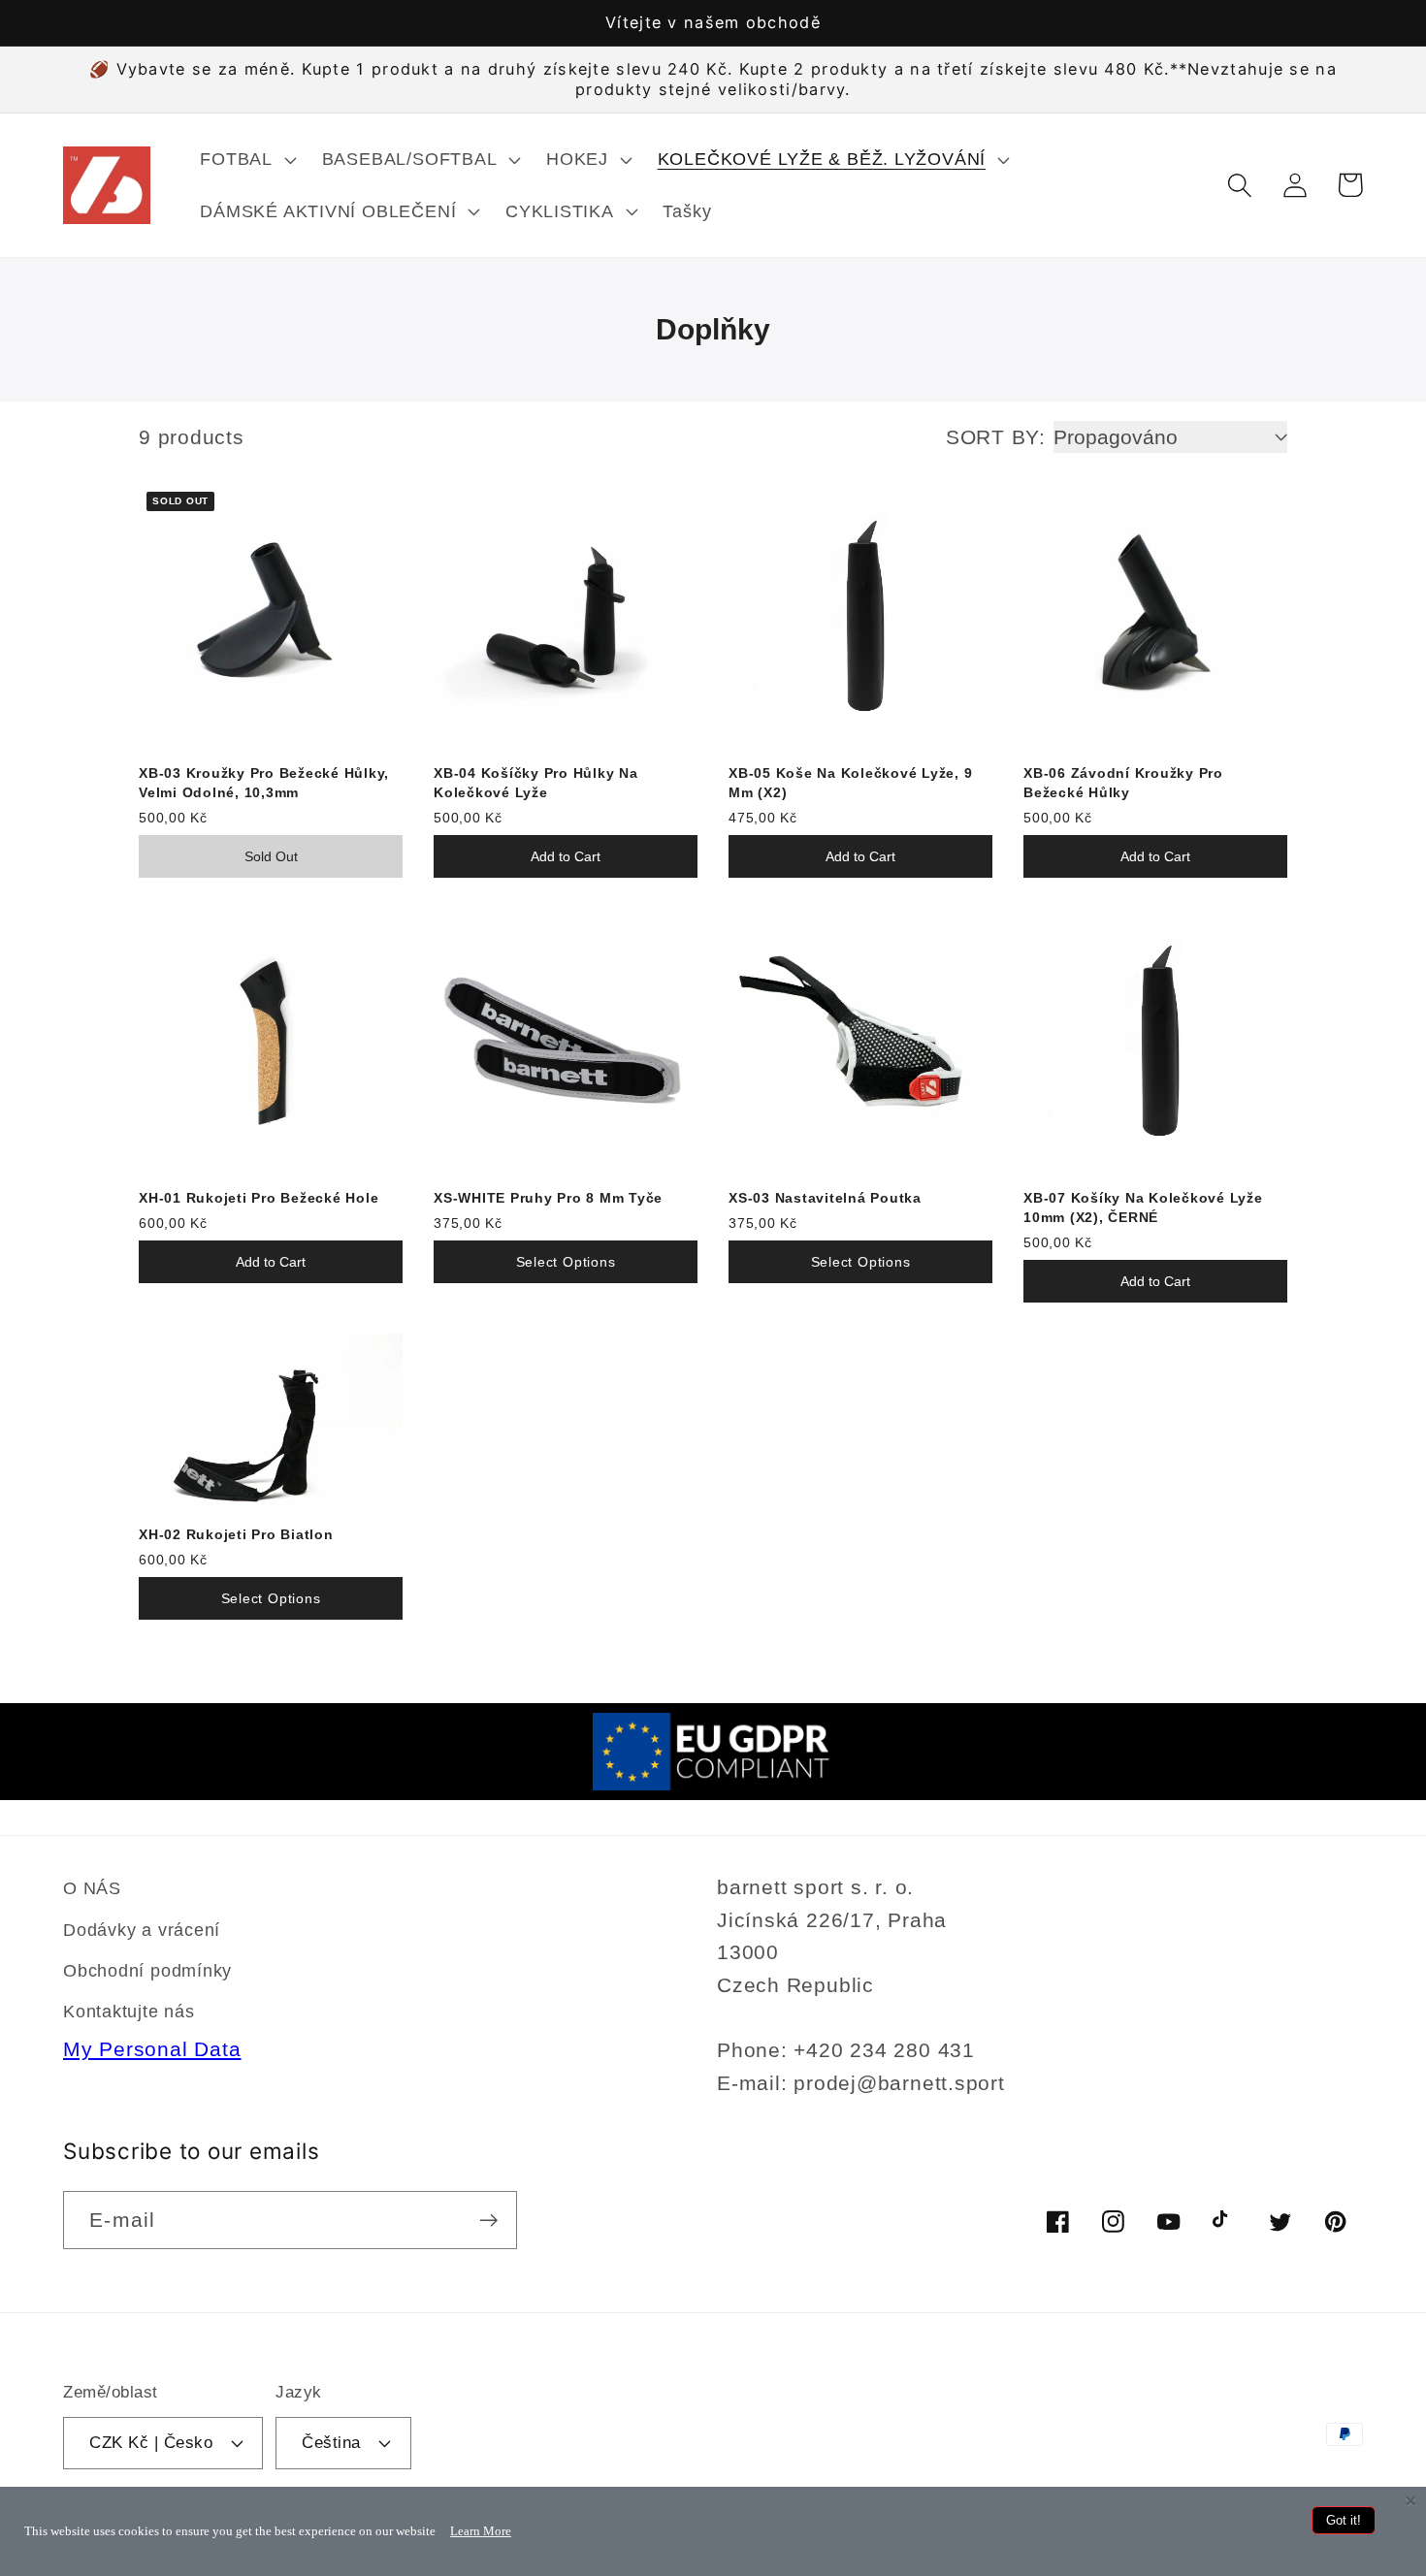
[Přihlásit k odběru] (488, 2221)
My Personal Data (152, 2049)
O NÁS (92, 1888)
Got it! (1344, 2520)
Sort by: (996, 437)
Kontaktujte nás (129, 2012)
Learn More (481, 2531)
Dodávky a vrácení (142, 1930)
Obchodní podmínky (147, 1971)
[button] (246, 159)
